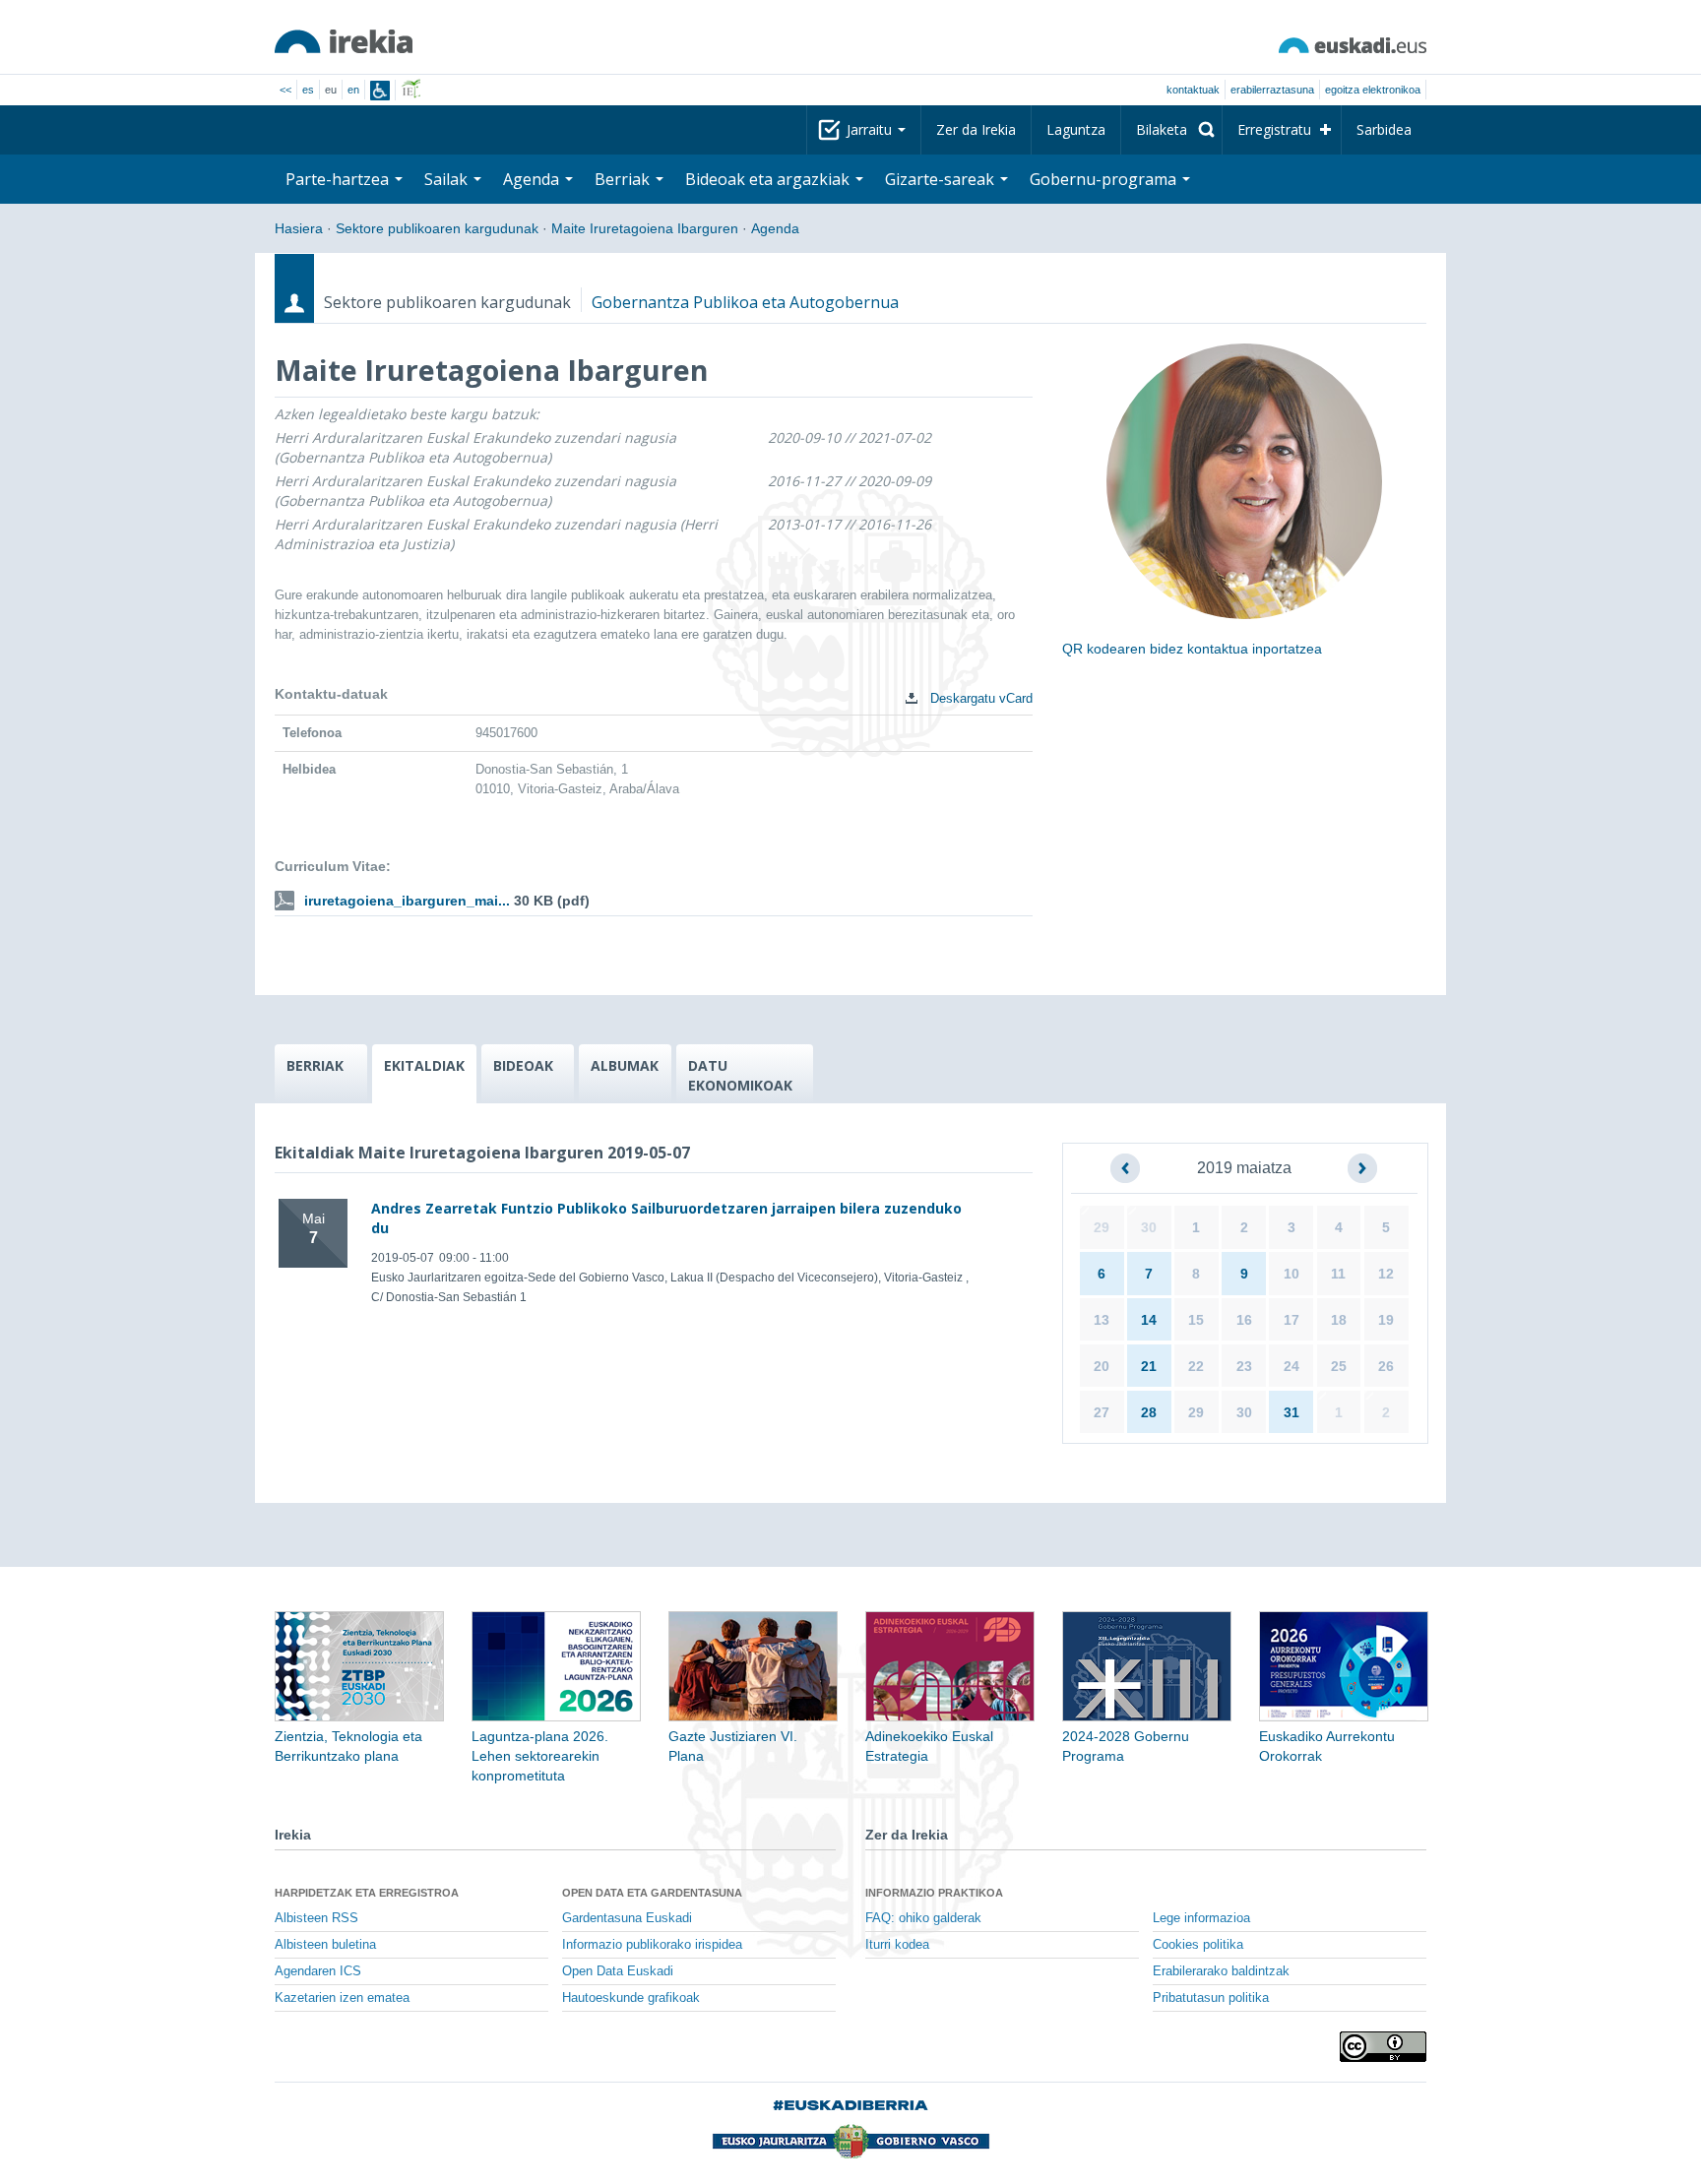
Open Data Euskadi (618, 1971)
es (308, 90)
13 (1102, 1320)
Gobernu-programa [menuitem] (1105, 179)
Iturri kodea (897, 1945)
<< (285, 90)
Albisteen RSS (316, 1918)
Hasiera (299, 228)
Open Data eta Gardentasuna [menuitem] (652, 1893)
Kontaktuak (1193, 90)
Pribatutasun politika (1211, 1998)
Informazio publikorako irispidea (652, 1945)
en (353, 90)
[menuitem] (1171, 130)
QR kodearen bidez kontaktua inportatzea (1192, 649)
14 (1149, 1320)
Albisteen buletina (325, 1945)
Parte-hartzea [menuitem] (339, 179)
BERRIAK (315, 1065)
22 (1196, 1366)
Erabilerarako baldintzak (1221, 1971)
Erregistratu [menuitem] (1274, 129)
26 (1386, 1366)
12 (1386, 1274)
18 (1339, 1320)
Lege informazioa (1201, 1918)
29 (1102, 1227)
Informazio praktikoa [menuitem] (934, 1893)
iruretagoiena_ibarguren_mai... (407, 901)
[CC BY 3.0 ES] (1383, 2047)
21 (1149, 1366)
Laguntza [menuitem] (1076, 129)
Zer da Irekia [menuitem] (976, 129)
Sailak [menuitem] (448, 179)
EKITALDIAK (424, 1065)
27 (1102, 1412)
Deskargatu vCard (979, 698)
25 (1339, 1366)
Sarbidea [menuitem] (1384, 129)
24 (1291, 1366)
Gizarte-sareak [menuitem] (942, 179)
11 (1338, 1274)
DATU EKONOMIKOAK (740, 1075)
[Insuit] (380, 91)
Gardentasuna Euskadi (627, 1918)
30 (1149, 1227)
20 (1102, 1366)
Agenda (775, 228)
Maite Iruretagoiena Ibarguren (645, 228)
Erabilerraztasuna (1272, 90)
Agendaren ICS (318, 1971)
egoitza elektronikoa (1373, 90)
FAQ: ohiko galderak (923, 1918)
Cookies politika (1198, 1945)
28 (1149, 1412)
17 (1291, 1320)
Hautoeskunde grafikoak (631, 1998)
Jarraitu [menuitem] (871, 129)
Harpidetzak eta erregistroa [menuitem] (367, 1893)
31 (1291, 1412)
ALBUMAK (625, 1065)
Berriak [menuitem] (624, 179)
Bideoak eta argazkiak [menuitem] (769, 179)
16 (1244, 1320)
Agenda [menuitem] (533, 179)
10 (1291, 1274)
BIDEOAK (523, 1065)
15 (1196, 1320)
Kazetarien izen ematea (342, 1998)
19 (1386, 1320)
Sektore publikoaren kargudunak (437, 228)
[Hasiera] (344, 41)
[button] (1125, 1168)
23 (1244, 1366)
